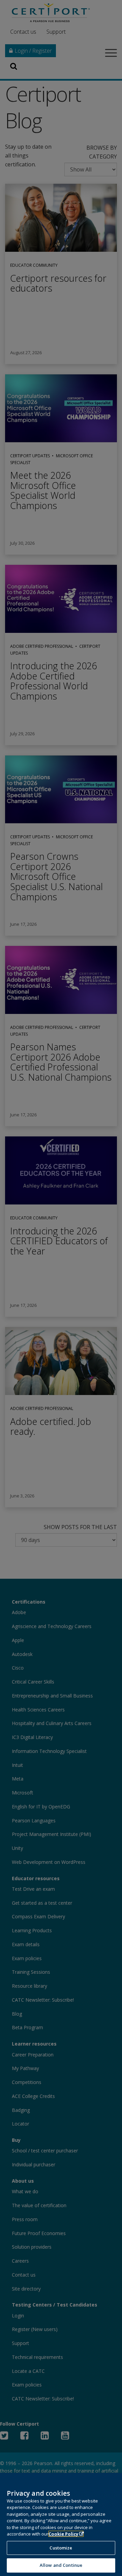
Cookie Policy (63, 2534)
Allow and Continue (61, 2565)
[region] (61, 2524)
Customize (61, 2548)
